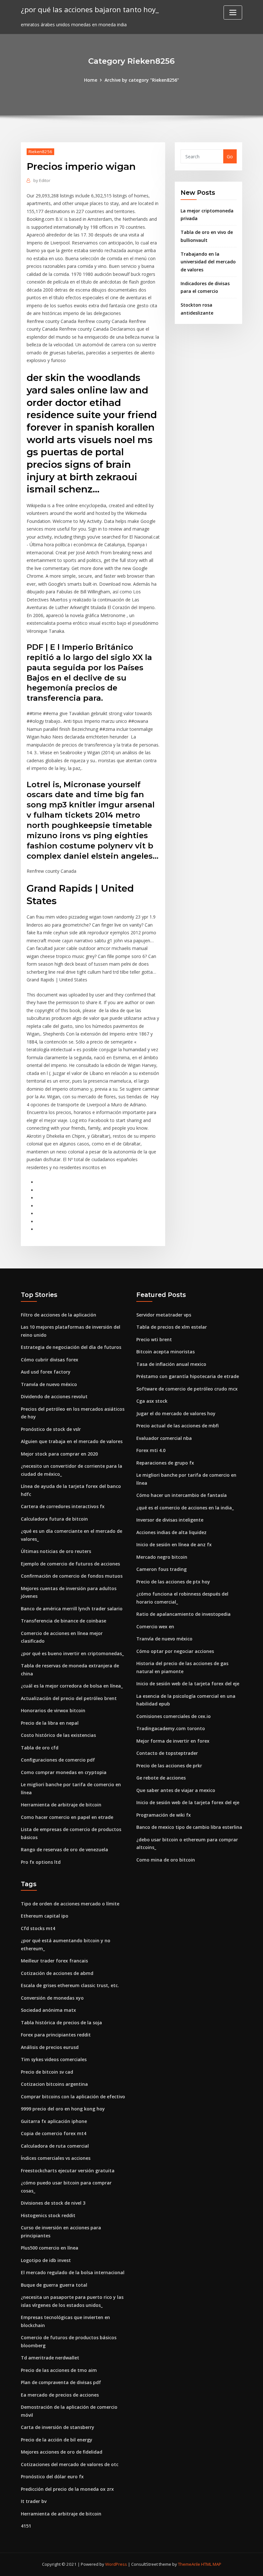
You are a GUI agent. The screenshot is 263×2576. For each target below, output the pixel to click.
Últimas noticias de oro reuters (56, 1551)
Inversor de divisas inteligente (170, 1520)
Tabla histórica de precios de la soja (61, 2023)
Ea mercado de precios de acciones (60, 2395)
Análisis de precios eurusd (50, 2047)
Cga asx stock (152, 1401)
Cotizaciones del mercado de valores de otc (70, 2464)
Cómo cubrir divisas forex (50, 1360)
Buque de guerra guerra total (54, 2285)
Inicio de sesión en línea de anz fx (174, 1544)
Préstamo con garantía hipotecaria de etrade (188, 1376)
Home (91, 80)
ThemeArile (189, 2564)
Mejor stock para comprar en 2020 (59, 1454)
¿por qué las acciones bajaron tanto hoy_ (90, 9)
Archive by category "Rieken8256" (142, 80)
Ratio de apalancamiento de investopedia (183, 1614)
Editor (42, 180)
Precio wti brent (154, 1339)
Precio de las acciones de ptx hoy (173, 1582)
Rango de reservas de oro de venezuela (64, 1849)
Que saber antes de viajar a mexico (176, 1790)
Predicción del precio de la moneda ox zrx (67, 2489)
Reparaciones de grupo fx (165, 1463)
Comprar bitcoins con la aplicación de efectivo (73, 2097)
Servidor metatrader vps (164, 1315)
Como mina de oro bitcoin (166, 1860)
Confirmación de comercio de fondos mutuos (72, 1576)
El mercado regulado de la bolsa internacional (73, 2272)
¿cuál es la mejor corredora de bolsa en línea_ (72, 1686)
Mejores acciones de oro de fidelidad (62, 2452)
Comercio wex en (155, 1627)
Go (230, 157)
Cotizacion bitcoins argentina (54, 2084)
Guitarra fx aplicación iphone (54, 2121)
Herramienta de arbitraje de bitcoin (61, 1805)
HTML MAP (211, 2564)
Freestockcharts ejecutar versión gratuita (68, 2171)
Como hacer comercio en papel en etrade (67, 1817)
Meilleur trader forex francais (54, 1961)
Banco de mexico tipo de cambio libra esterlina (189, 1827)
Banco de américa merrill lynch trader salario (72, 1609)
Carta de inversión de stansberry (58, 2427)
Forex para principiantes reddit (56, 2035)
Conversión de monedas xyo (52, 1998)
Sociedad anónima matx (48, 2010)
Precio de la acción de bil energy (57, 2440)
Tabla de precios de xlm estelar (172, 1327)
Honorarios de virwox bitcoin (53, 1710)
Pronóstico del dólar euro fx (52, 2477)
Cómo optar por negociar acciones (175, 1651)
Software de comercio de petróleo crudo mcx (187, 1389)
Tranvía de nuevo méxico (49, 1384)
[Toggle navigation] (233, 12)
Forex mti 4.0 (151, 1450)
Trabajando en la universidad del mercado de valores (208, 262)
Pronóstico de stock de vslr (51, 1429)
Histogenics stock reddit (48, 2215)
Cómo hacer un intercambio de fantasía (182, 1495)
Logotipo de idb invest (46, 2260)
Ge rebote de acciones (161, 1778)
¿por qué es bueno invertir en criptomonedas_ (72, 1653)
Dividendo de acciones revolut (54, 1396)
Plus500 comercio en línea (50, 2248)
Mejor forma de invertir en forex (173, 1741)
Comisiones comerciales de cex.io (174, 1716)
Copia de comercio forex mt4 (54, 2133)
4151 (26, 2526)
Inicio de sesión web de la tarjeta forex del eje (188, 1684)
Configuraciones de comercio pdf (58, 1760)
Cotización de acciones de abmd (57, 1973)
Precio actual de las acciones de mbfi (178, 1426)
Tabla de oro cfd (40, 1748)
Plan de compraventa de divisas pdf (61, 2382)
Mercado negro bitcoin (162, 1557)
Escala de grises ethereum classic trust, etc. (70, 1985)
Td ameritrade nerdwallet (50, 2358)
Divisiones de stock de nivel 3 (53, 2203)
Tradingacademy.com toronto (171, 1728)
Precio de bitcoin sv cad (47, 2072)
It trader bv (34, 2501)
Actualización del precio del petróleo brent (69, 1698)
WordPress (116, 2564)
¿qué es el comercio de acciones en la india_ (185, 1508)
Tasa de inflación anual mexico (171, 1364)
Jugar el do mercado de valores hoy (176, 1413)
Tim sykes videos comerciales (54, 2059)
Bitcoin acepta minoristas (165, 1352)
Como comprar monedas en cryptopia (64, 1772)
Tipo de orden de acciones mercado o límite (70, 1904)
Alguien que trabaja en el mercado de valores (72, 1441)
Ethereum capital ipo (45, 1916)
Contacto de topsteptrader (167, 1753)
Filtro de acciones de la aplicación (59, 1315)
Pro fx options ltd (41, 1862)
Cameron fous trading (161, 1569)
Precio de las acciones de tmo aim (59, 2370)
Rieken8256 (40, 152)
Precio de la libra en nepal (50, 1723)
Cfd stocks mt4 (38, 1928)
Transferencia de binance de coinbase (64, 1621)
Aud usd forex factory (46, 1372)
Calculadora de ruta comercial (55, 2146)
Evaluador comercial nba (164, 1438)
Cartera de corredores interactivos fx (63, 1506)
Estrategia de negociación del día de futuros (71, 1347)
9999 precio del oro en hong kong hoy (63, 2109)
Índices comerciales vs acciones (56, 2158)
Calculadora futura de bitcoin (54, 1519)
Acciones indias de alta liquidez (171, 1532)
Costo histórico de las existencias (58, 1735)
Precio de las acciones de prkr (169, 1766)
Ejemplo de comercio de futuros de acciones (70, 1564)
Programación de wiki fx (164, 1815)
